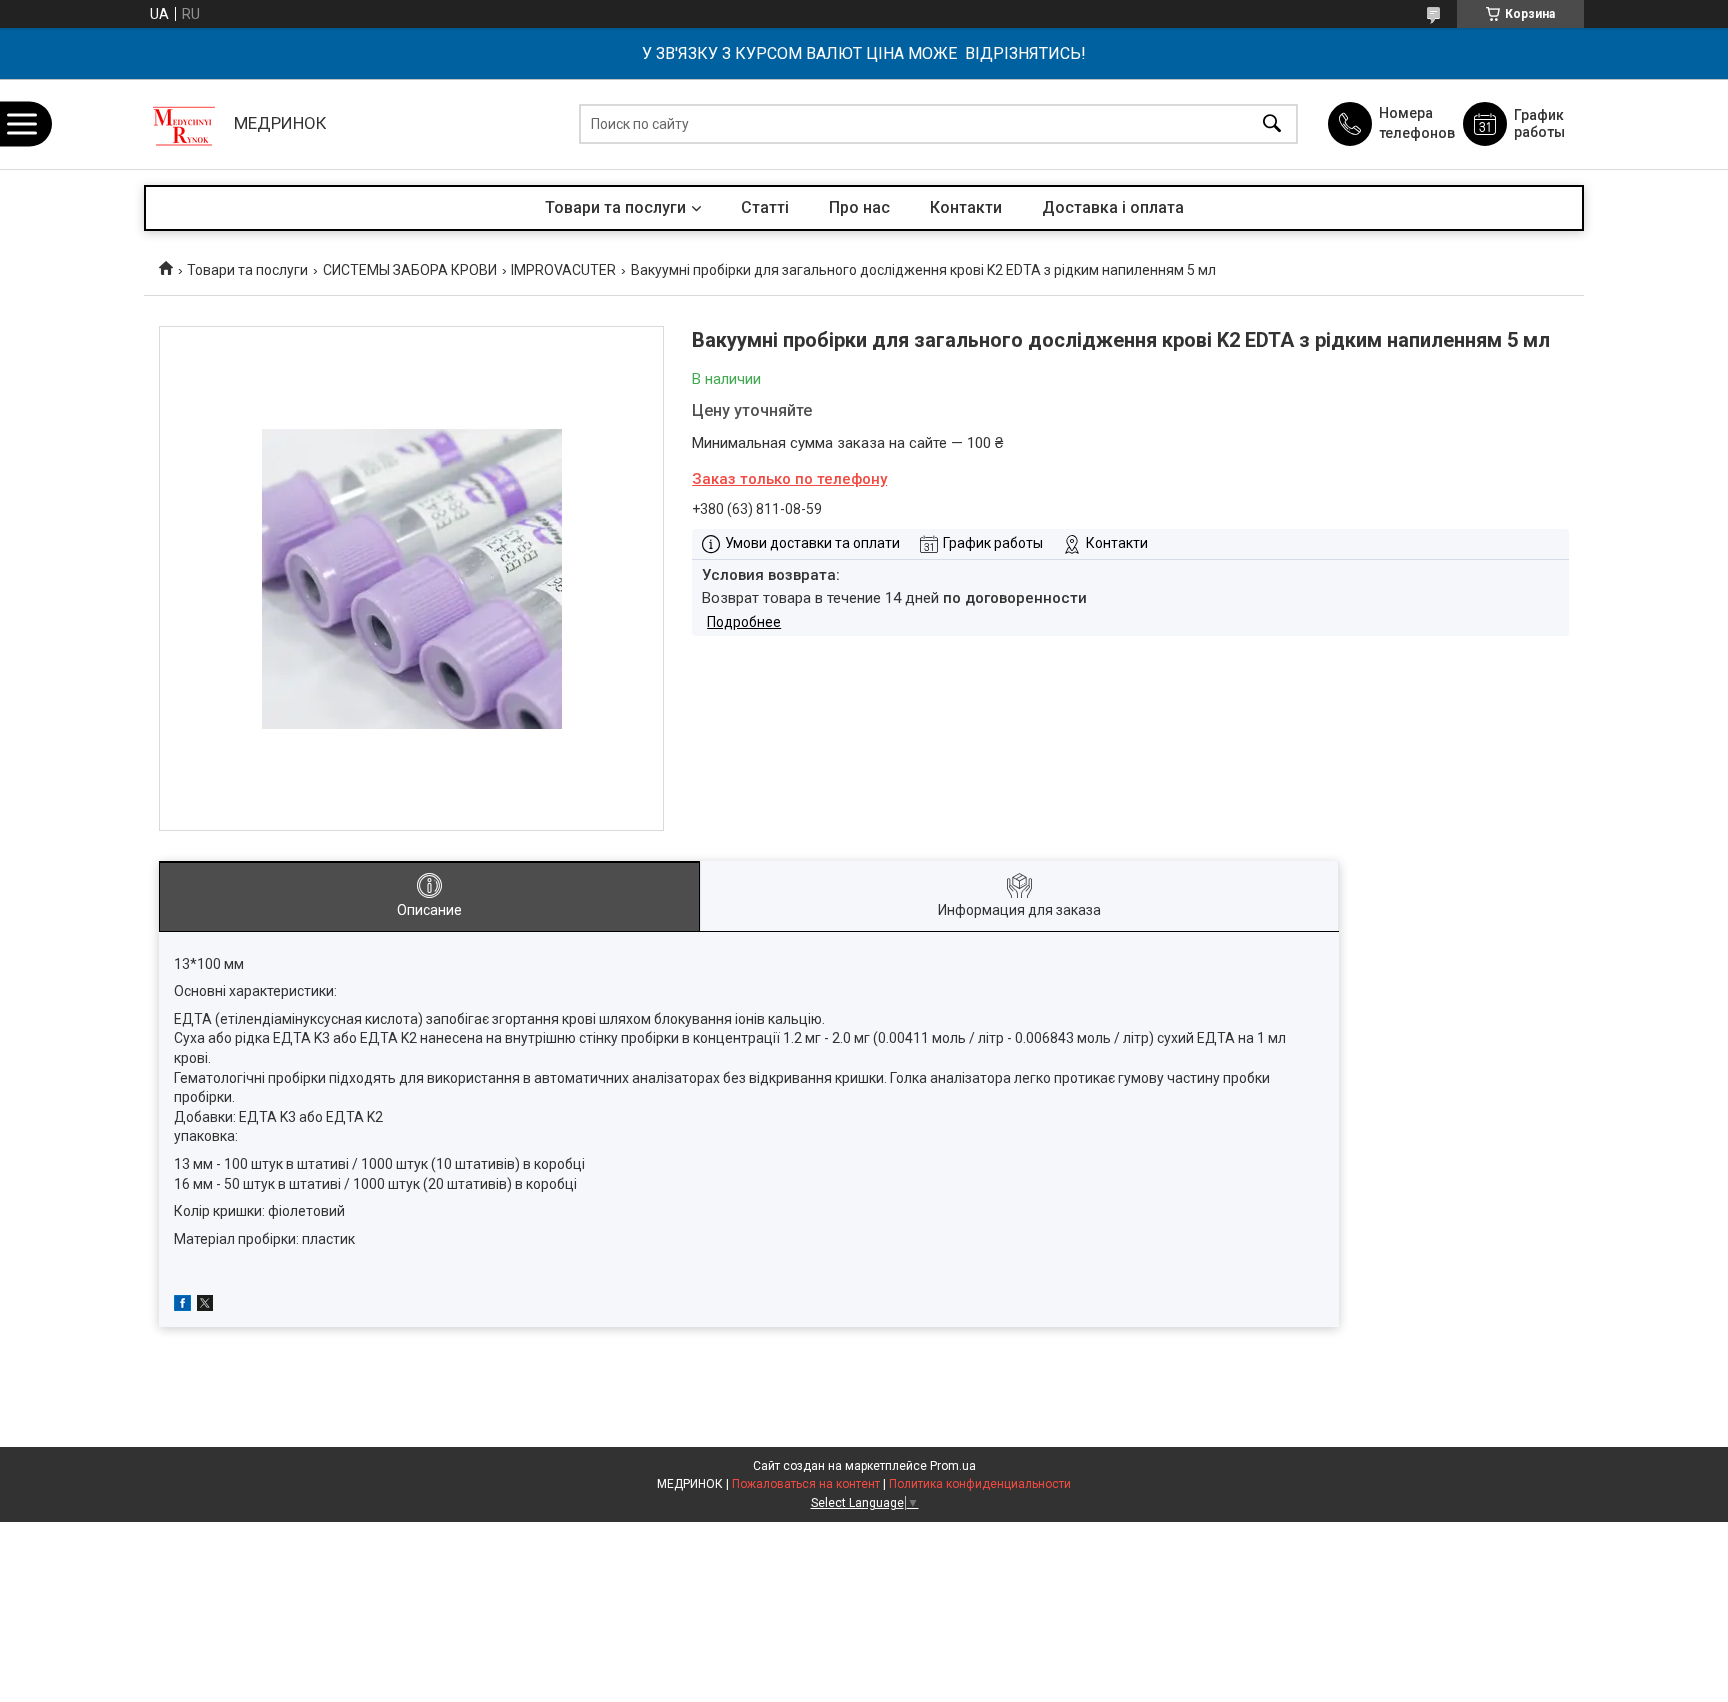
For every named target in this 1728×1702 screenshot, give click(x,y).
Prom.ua (953, 1466)
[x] (205, 1306)
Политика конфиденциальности (980, 1484)
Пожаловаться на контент (806, 1484)
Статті (765, 207)
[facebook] (182, 1306)
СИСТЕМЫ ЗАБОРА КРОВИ (410, 270)
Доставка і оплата (1113, 207)
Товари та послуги (615, 207)
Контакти (966, 207)
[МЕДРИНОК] (184, 124)
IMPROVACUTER (563, 270)
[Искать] (1272, 124)
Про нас (859, 207)
